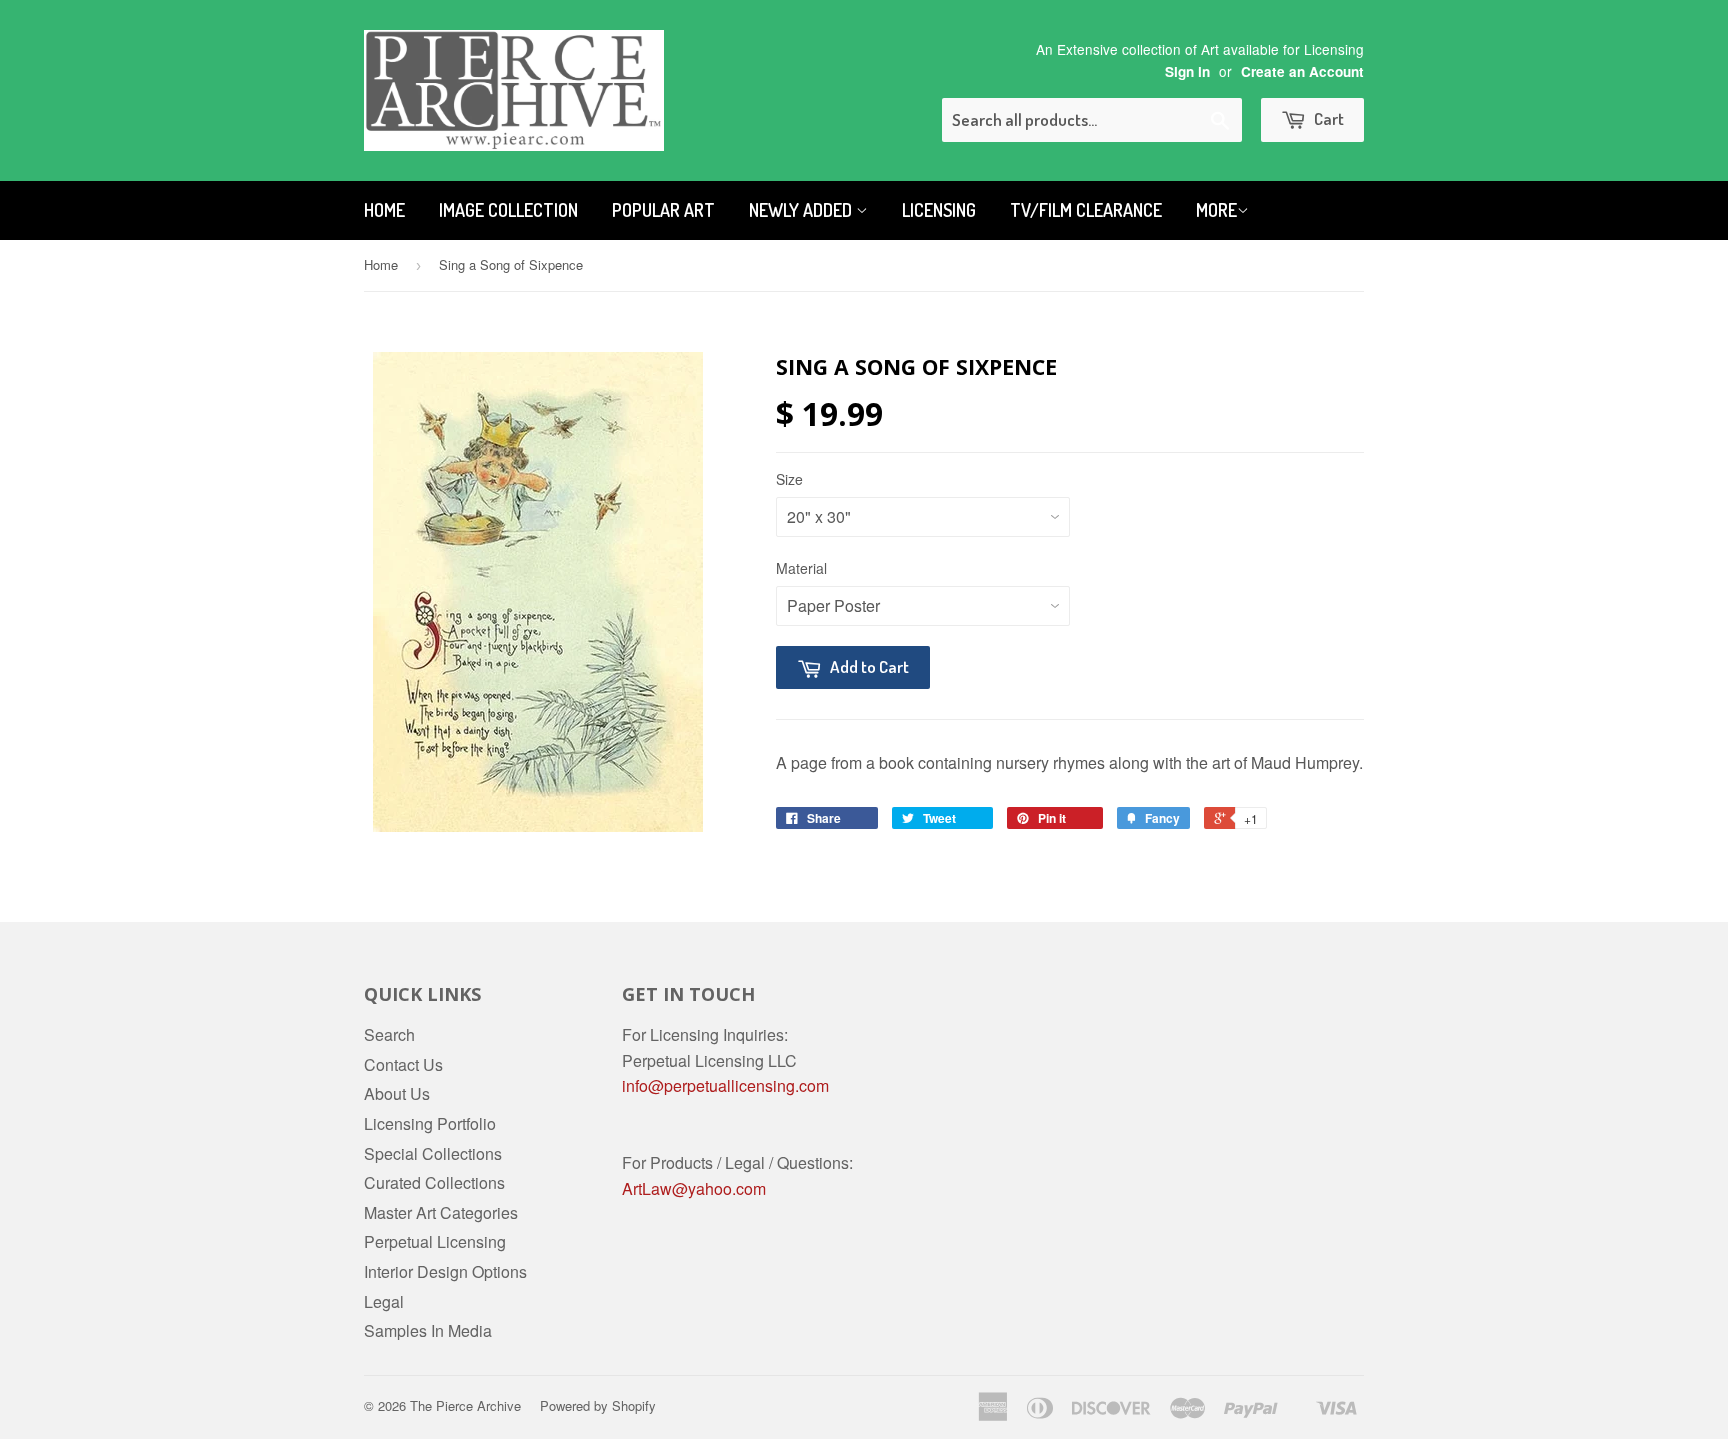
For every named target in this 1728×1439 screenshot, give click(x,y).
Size (789, 479)
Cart (1327, 118)
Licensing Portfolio (430, 1123)
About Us (397, 1093)
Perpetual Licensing (435, 1241)
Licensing (939, 210)
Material (801, 568)
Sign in (1187, 71)
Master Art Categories (441, 1212)
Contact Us (403, 1064)
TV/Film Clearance (1086, 210)
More (1216, 210)
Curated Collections (434, 1182)
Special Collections (433, 1153)
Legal (384, 1301)
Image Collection (508, 210)
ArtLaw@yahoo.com (694, 1188)
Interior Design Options (445, 1271)
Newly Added (802, 210)
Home (384, 210)
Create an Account (1302, 71)
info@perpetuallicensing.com (725, 1085)
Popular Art (663, 210)
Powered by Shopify (598, 1405)
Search (389, 1034)
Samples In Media (428, 1330)
